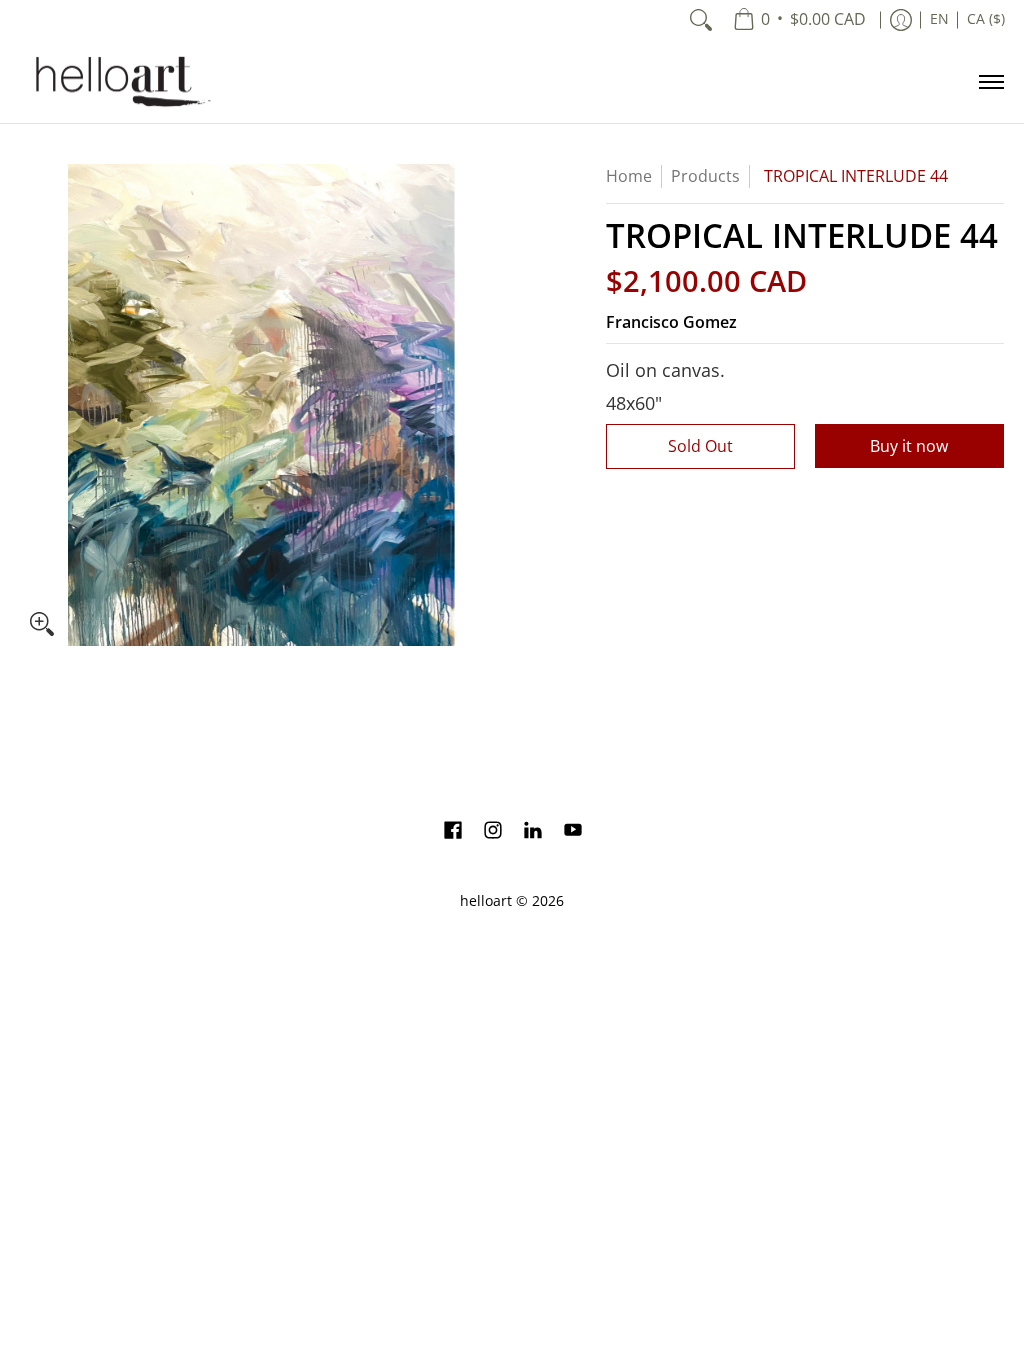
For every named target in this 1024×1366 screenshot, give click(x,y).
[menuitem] (799, 20)
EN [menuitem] (939, 19)
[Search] (701, 20)
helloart (486, 901)
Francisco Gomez (671, 322)
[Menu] (990, 81)
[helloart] (120, 81)
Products (705, 176)
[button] (453, 832)
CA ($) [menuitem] (986, 19)
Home (629, 176)
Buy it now (909, 446)
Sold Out (700, 446)
